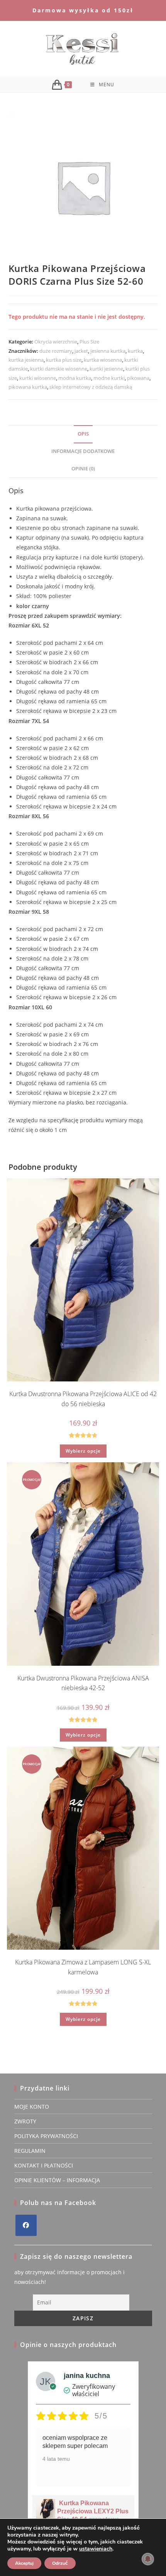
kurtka (135, 351)
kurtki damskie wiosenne (59, 369)
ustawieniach (96, 2549)
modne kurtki (109, 378)
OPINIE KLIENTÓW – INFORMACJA (57, 2180)
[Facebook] (26, 2225)
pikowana (138, 378)
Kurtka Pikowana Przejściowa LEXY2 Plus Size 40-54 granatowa (93, 2511)
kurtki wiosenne (38, 378)
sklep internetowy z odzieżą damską (91, 387)
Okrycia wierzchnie (56, 342)
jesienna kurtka (108, 351)
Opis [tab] (83, 434)
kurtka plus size (64, 360)
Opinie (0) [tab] (83, 469)
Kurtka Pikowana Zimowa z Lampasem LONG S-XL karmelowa (83, 1967)
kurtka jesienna (26, 360)
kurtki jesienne (106, 369)
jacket (81, 351)
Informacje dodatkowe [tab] (83, 451)
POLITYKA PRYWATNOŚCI (46, 2136)
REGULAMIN (30, 2151)
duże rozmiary (56, 351)
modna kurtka (75, 378)
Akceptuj (24, 2563)
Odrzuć (60, 2563)
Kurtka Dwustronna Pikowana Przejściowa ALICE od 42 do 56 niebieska (83, 1399)
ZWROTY (25, 2121)
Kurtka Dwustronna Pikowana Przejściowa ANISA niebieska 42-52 (83, 1683)
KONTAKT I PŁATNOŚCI (44, 2165)
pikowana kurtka (28, 387)
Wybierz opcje (83, 1451)
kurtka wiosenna (103, 360)
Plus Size (89, 342)
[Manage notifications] (148, 2559)
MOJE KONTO (32, 2107)
